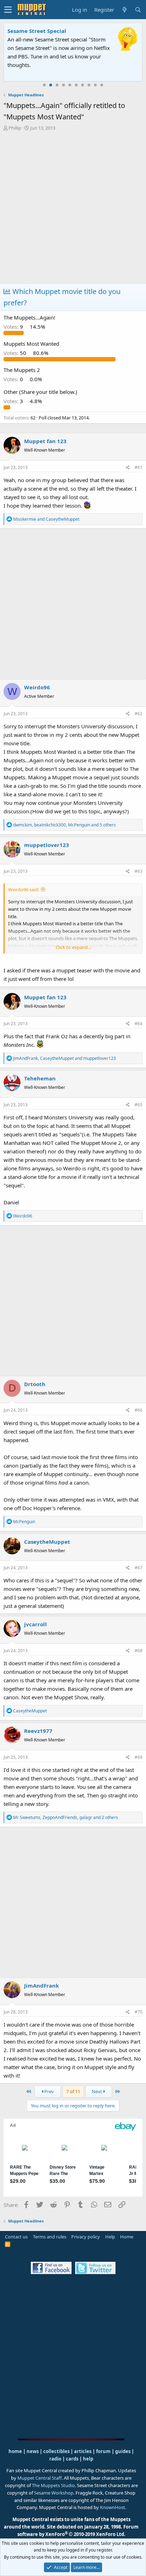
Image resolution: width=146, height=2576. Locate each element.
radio (55, 2459)
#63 (139, 871)
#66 (139, 1410)
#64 (139, 1024)
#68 (139, 1651)
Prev (49, 2091)
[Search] (138, 10)
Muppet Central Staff (40, 2478)
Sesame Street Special (37, 31)
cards (72, 2459)
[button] (8, 10)
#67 (139, 1568)
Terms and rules (50, 2237)
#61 (139, 467)
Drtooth (35, 1384)
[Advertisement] (73, 208)
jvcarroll (35, 1624)
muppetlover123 (47, 845)
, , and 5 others (64, 825)
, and (64, 1058)
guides (123, 2451)
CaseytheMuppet (47, 1542)
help (88, 2459)
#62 (139, 714)
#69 (139, 1757)
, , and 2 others (66, 1817)
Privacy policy (86, 2237)
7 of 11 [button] (73, 2091)
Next (97, 2091)
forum (103, 2451)
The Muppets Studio (53, 2485)
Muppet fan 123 (45, 441)
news (33, 2451)
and (46, 519)
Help (110, 2237)
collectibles (56, 2451)
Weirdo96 (37, 687)
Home (127, 2237)
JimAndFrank (41, 1985)
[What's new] (124, 10)
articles (83, 2451)
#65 (139, 1105)
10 (102, 85)
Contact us (16, 2237)
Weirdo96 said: (24, 889)
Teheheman (40, 1078)
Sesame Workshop (54, 2493)
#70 (139, 2012)
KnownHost (113, 2507)
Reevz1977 (38, 1731)
